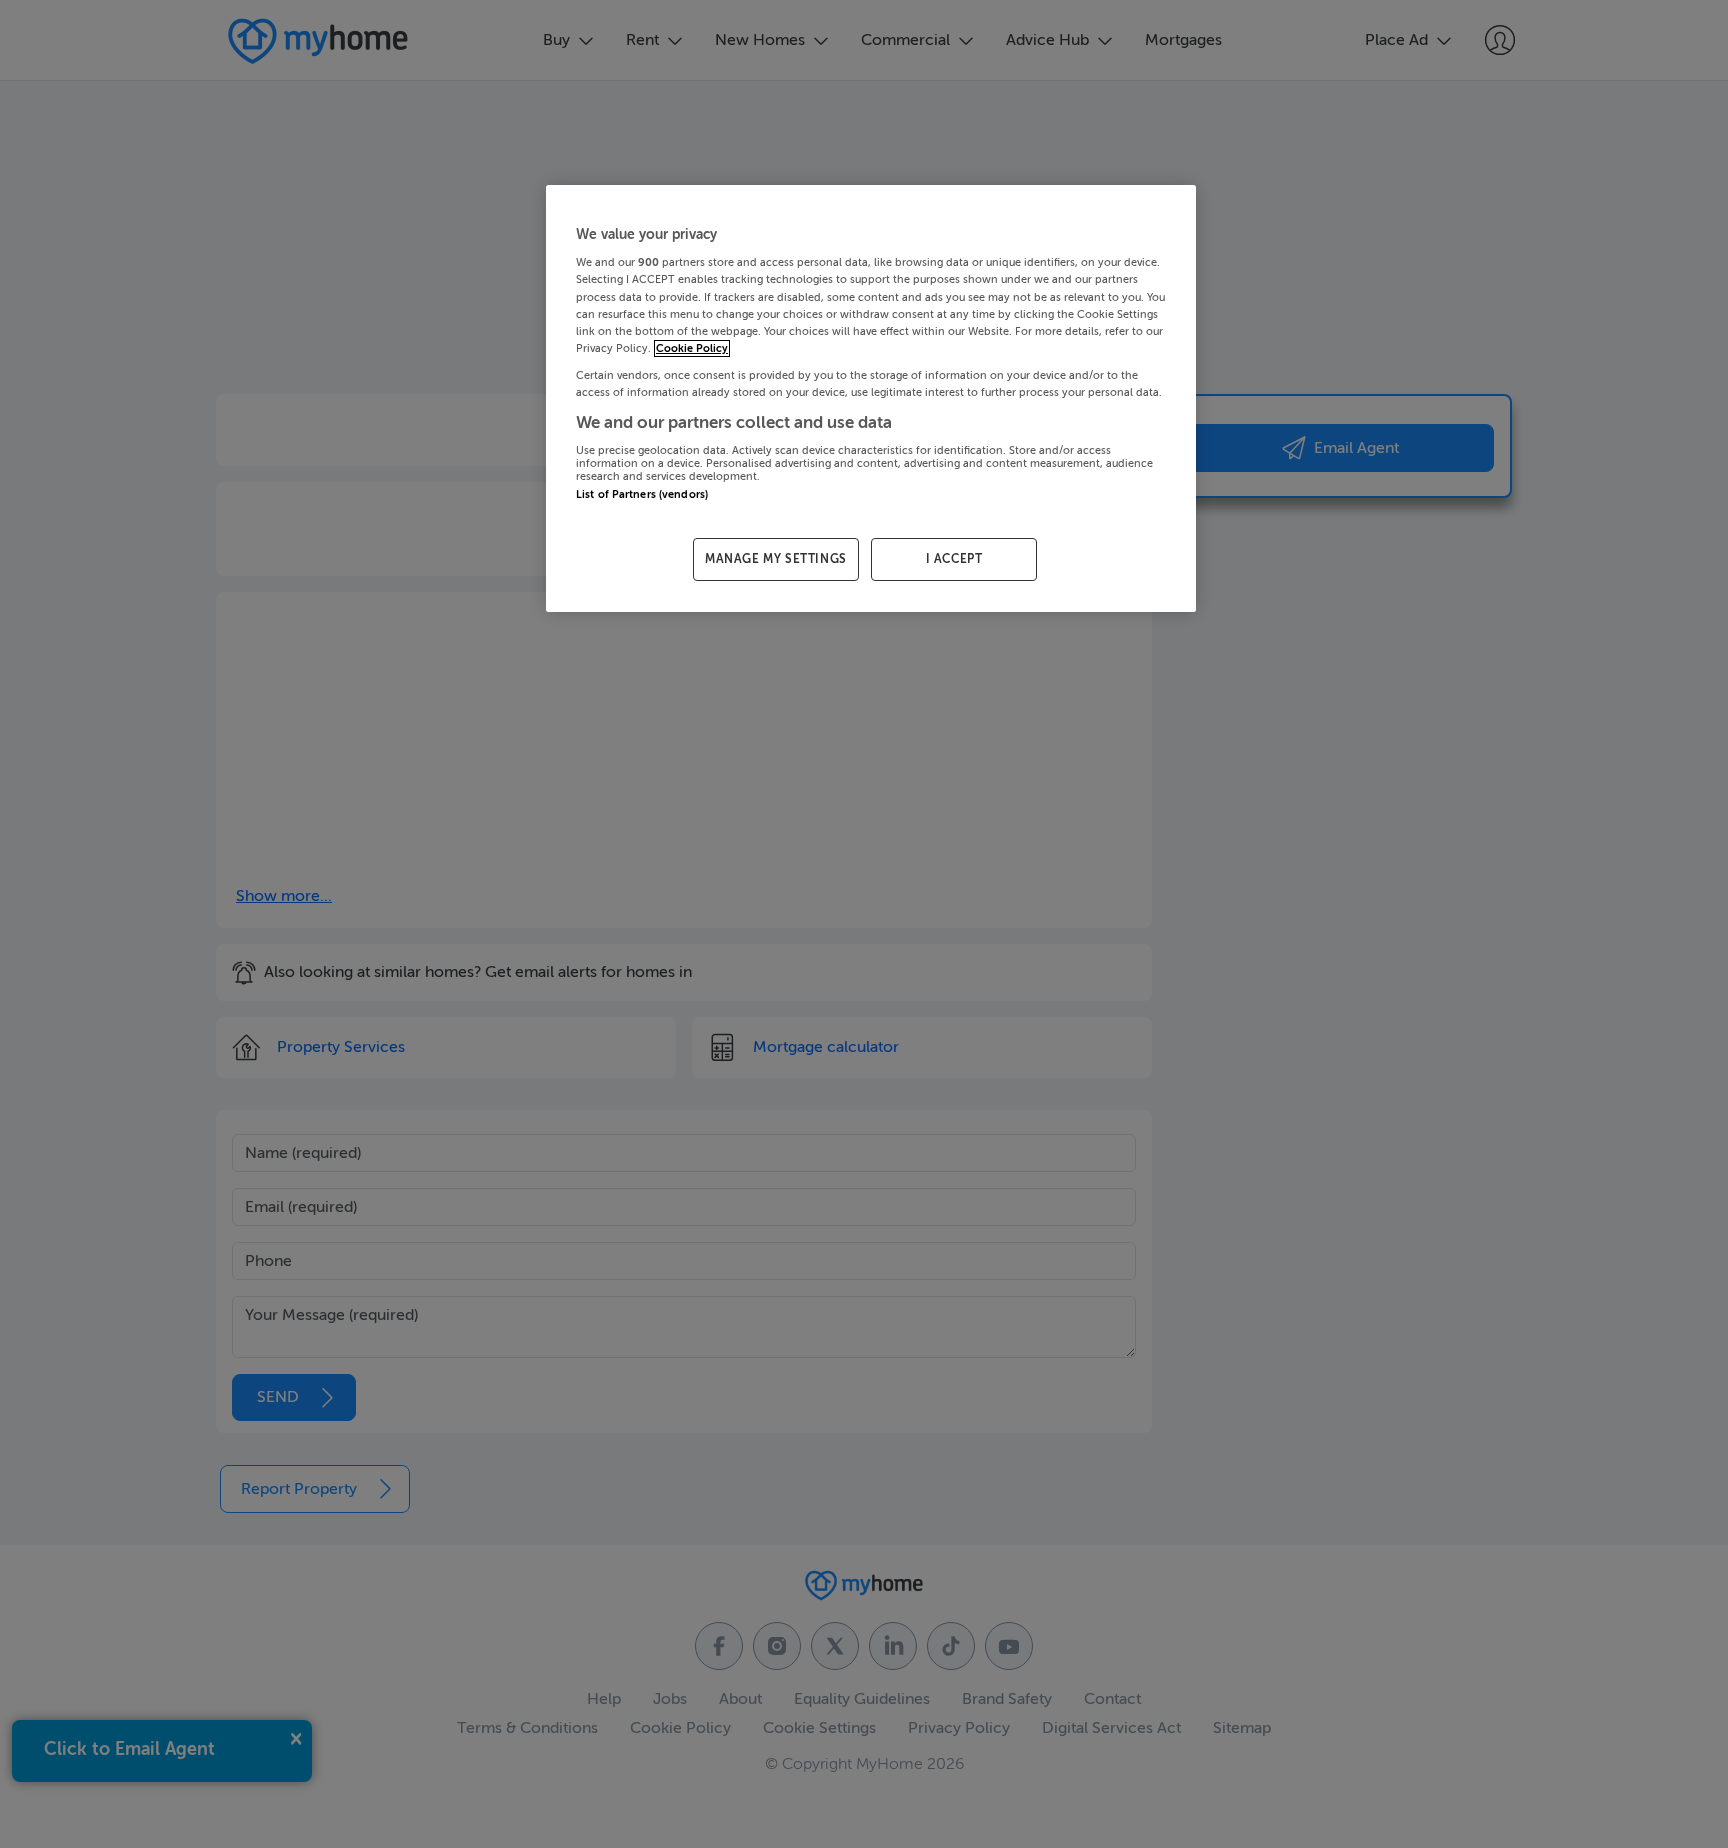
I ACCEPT (954, 559)
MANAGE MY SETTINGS (776, 559)
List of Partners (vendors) (642, 494)
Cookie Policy (692, 348)
